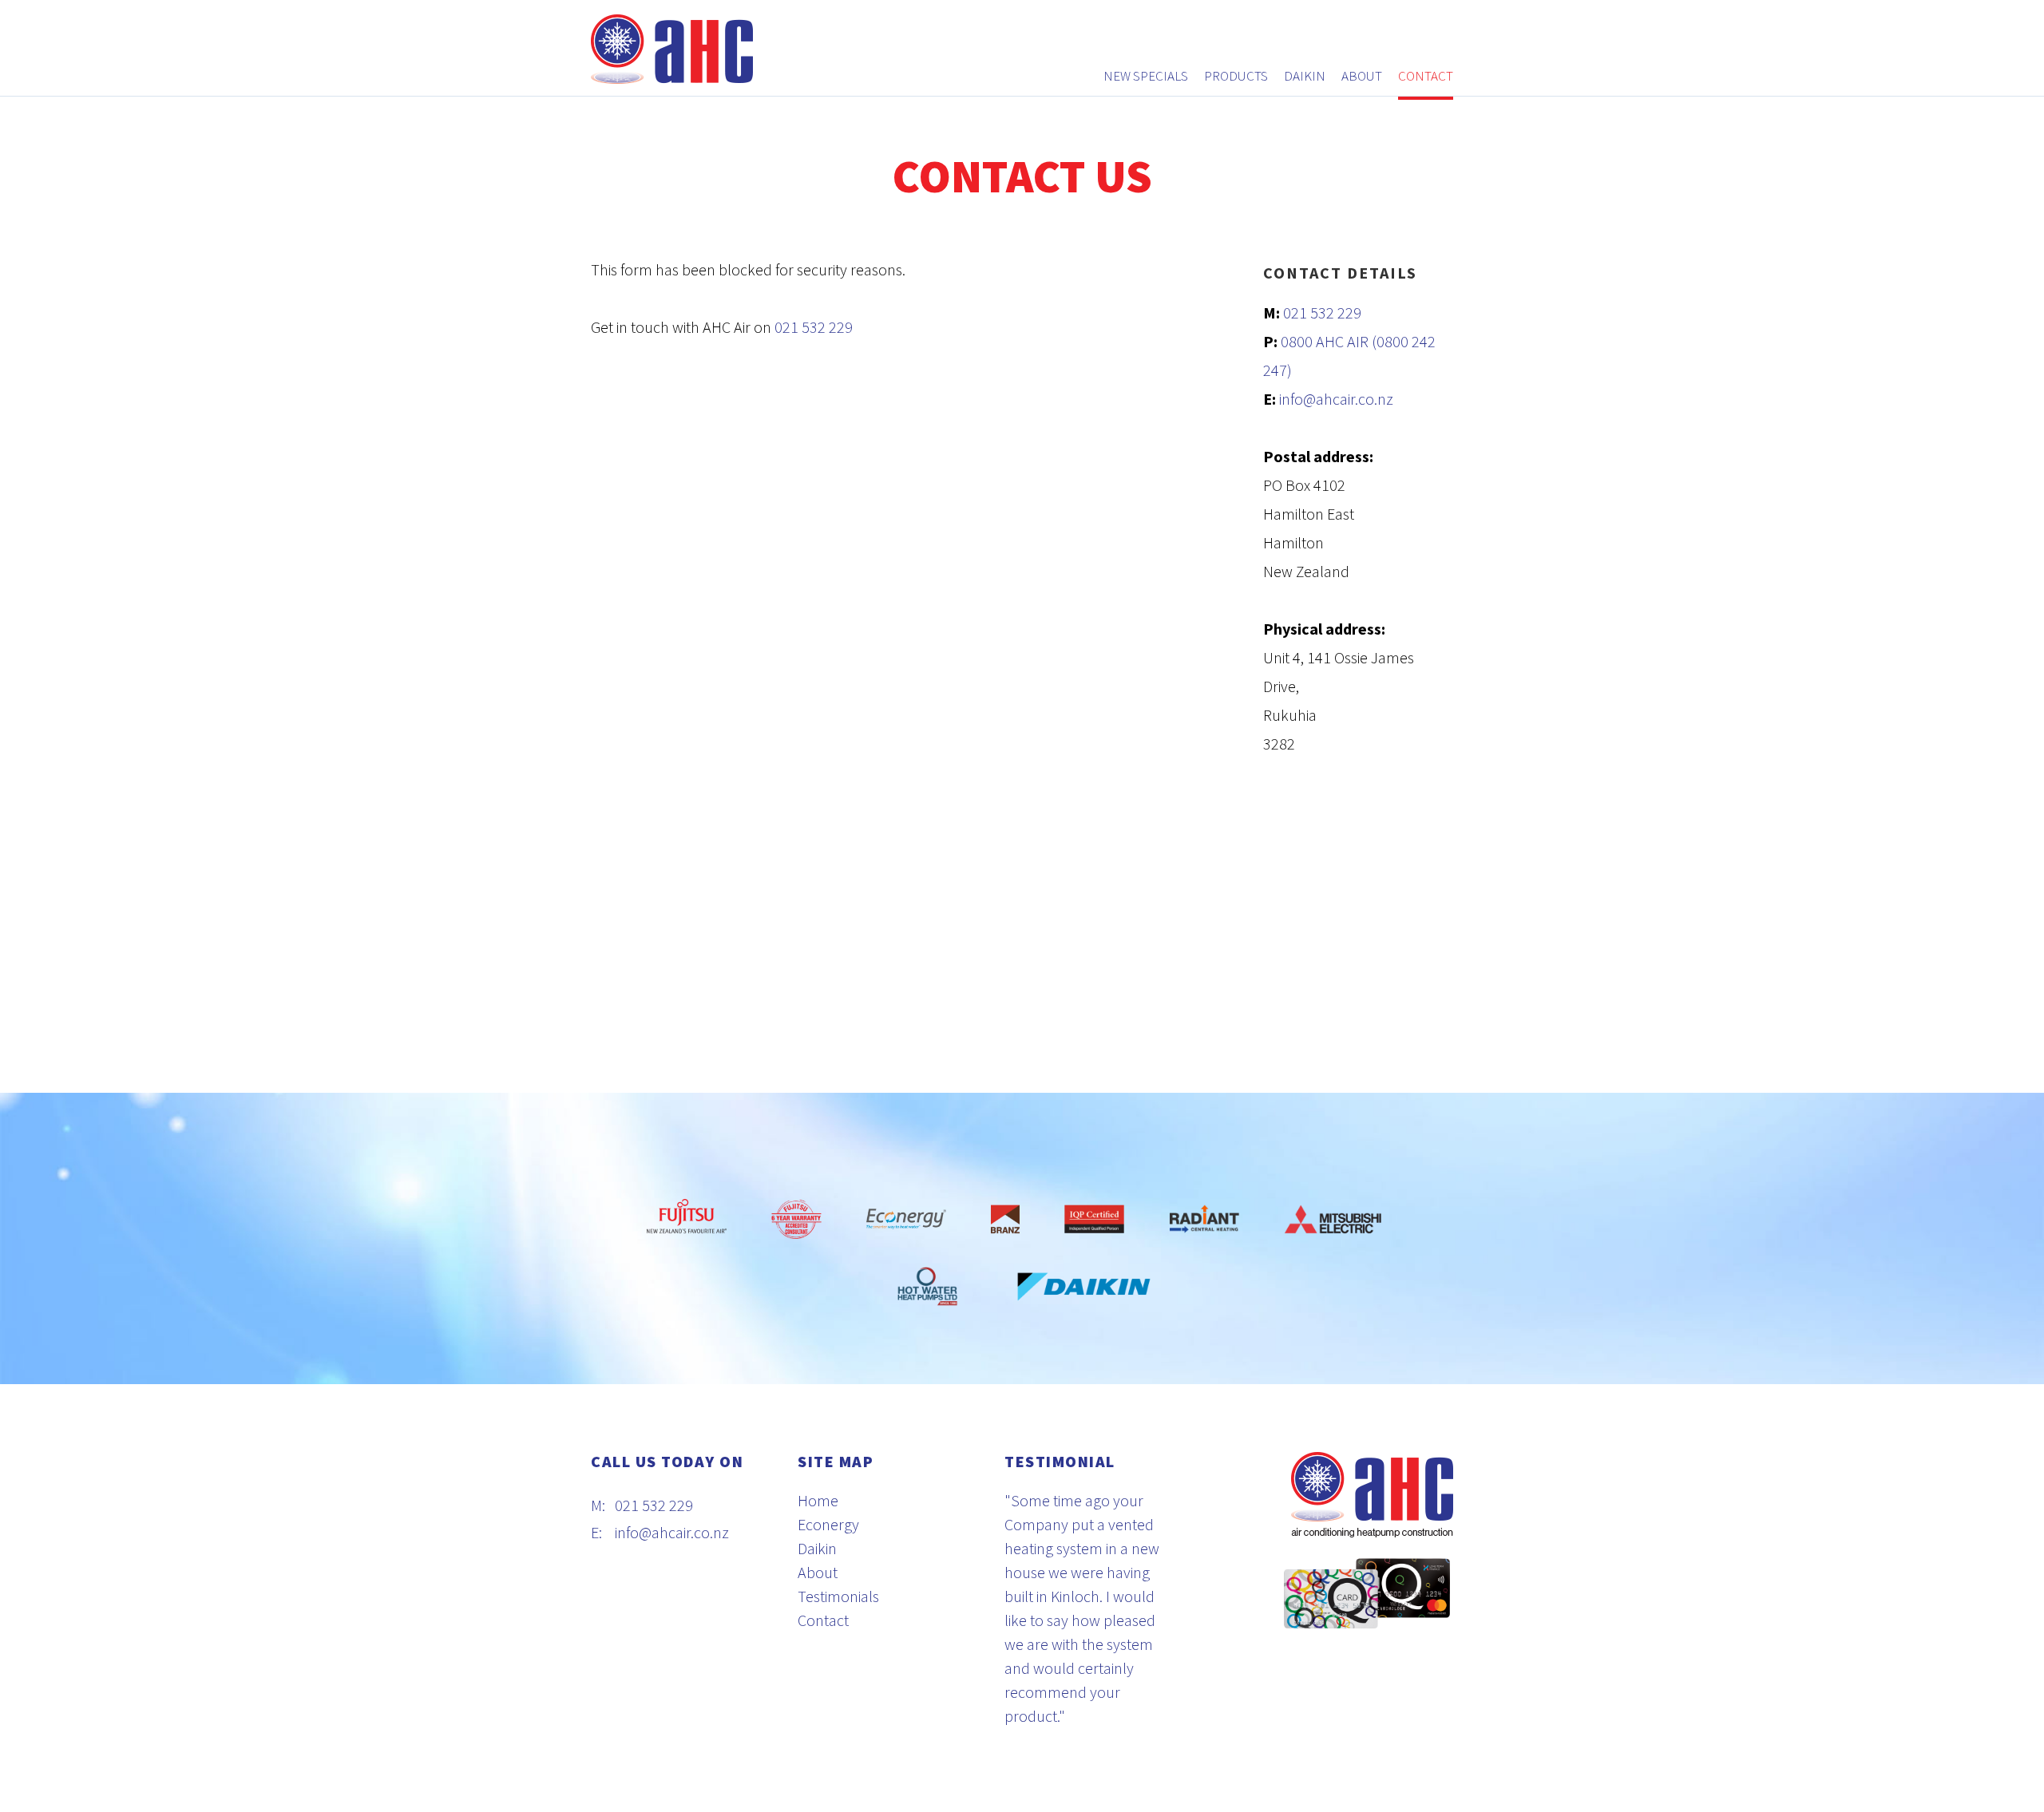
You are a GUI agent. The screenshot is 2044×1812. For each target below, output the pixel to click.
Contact (823, 1620)
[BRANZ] (1005, 1220)
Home (818, 1500)
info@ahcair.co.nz (1336, 399)
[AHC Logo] (672, 47)
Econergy (828, 1524)
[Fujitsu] (695, 1220)
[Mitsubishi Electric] (1333, 1220)
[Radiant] (1205, 1220)
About (818, 1572)
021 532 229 (814, 327)
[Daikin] (1076, 1287)
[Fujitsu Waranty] (796, 1220)
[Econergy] (906, 1220)
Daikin (817, 1548)
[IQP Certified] (1095, 1220)
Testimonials (838, 1596)
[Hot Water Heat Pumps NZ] (928, 1287)
